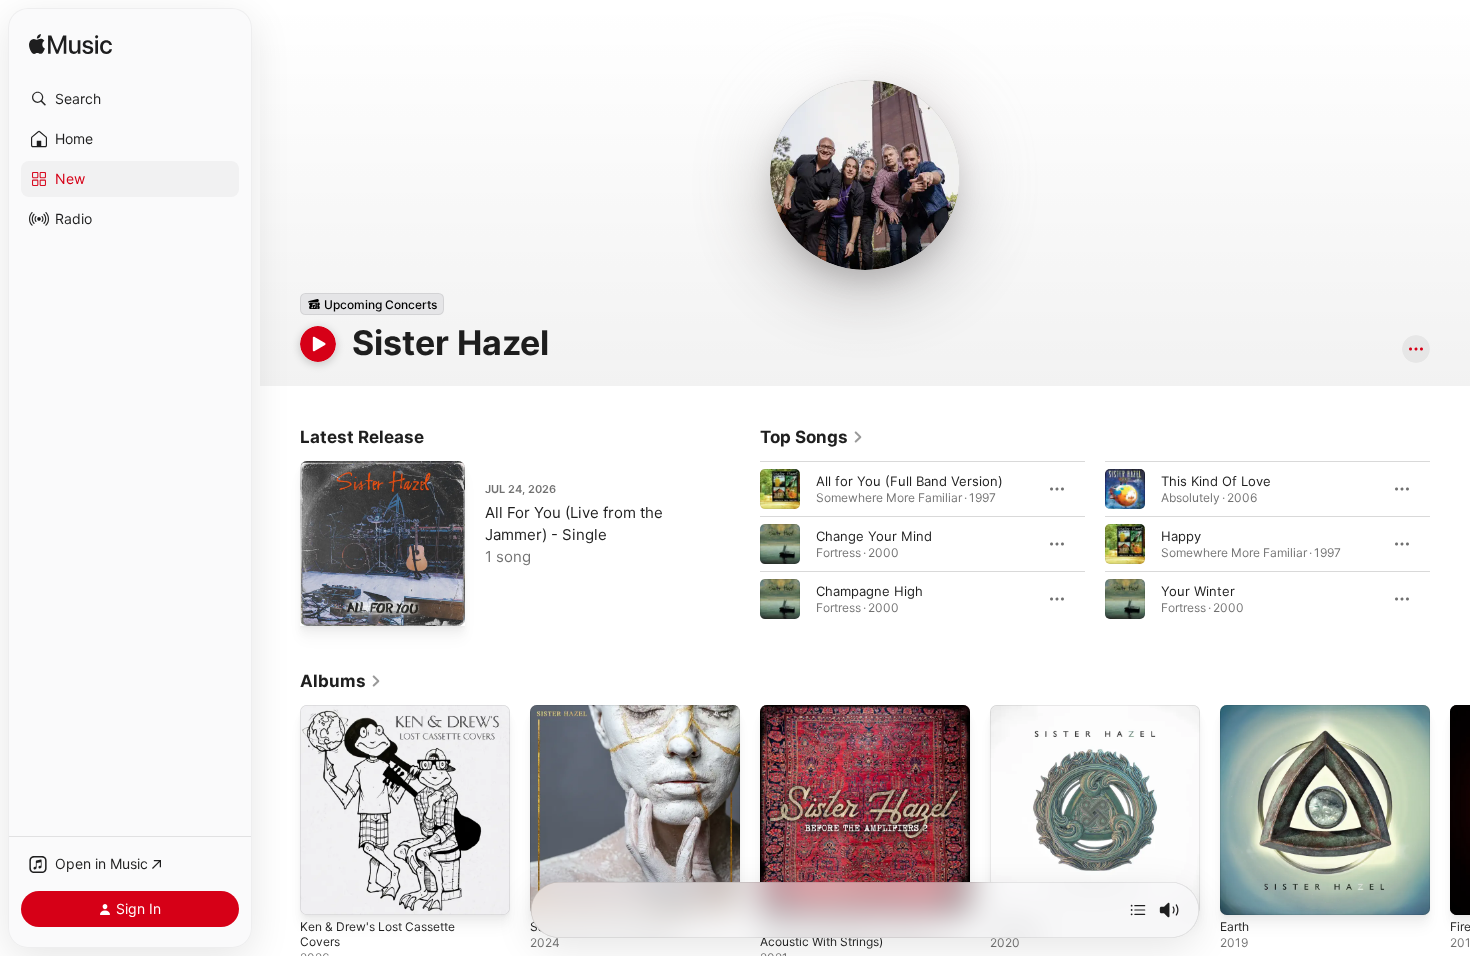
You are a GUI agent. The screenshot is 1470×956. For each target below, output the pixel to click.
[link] (812, 437)
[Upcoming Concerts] (372, 304)
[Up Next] (1138, 910)
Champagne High (869, 591)
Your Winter (1198, 591)
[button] (130, 99)
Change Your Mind (874, 536)
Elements (1019, 713)
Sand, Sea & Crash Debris (609, 713)
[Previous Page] (740, 544)
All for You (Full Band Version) (909, 481)
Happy (1181, 536)
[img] (70, 45)
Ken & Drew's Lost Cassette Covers (386, 721)
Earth (1236, 713)
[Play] (318, 344)
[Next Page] (1450, 544)
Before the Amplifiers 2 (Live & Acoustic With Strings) (855, 721)
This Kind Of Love (1216, 481)
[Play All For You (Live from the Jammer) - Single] (325, 601)
